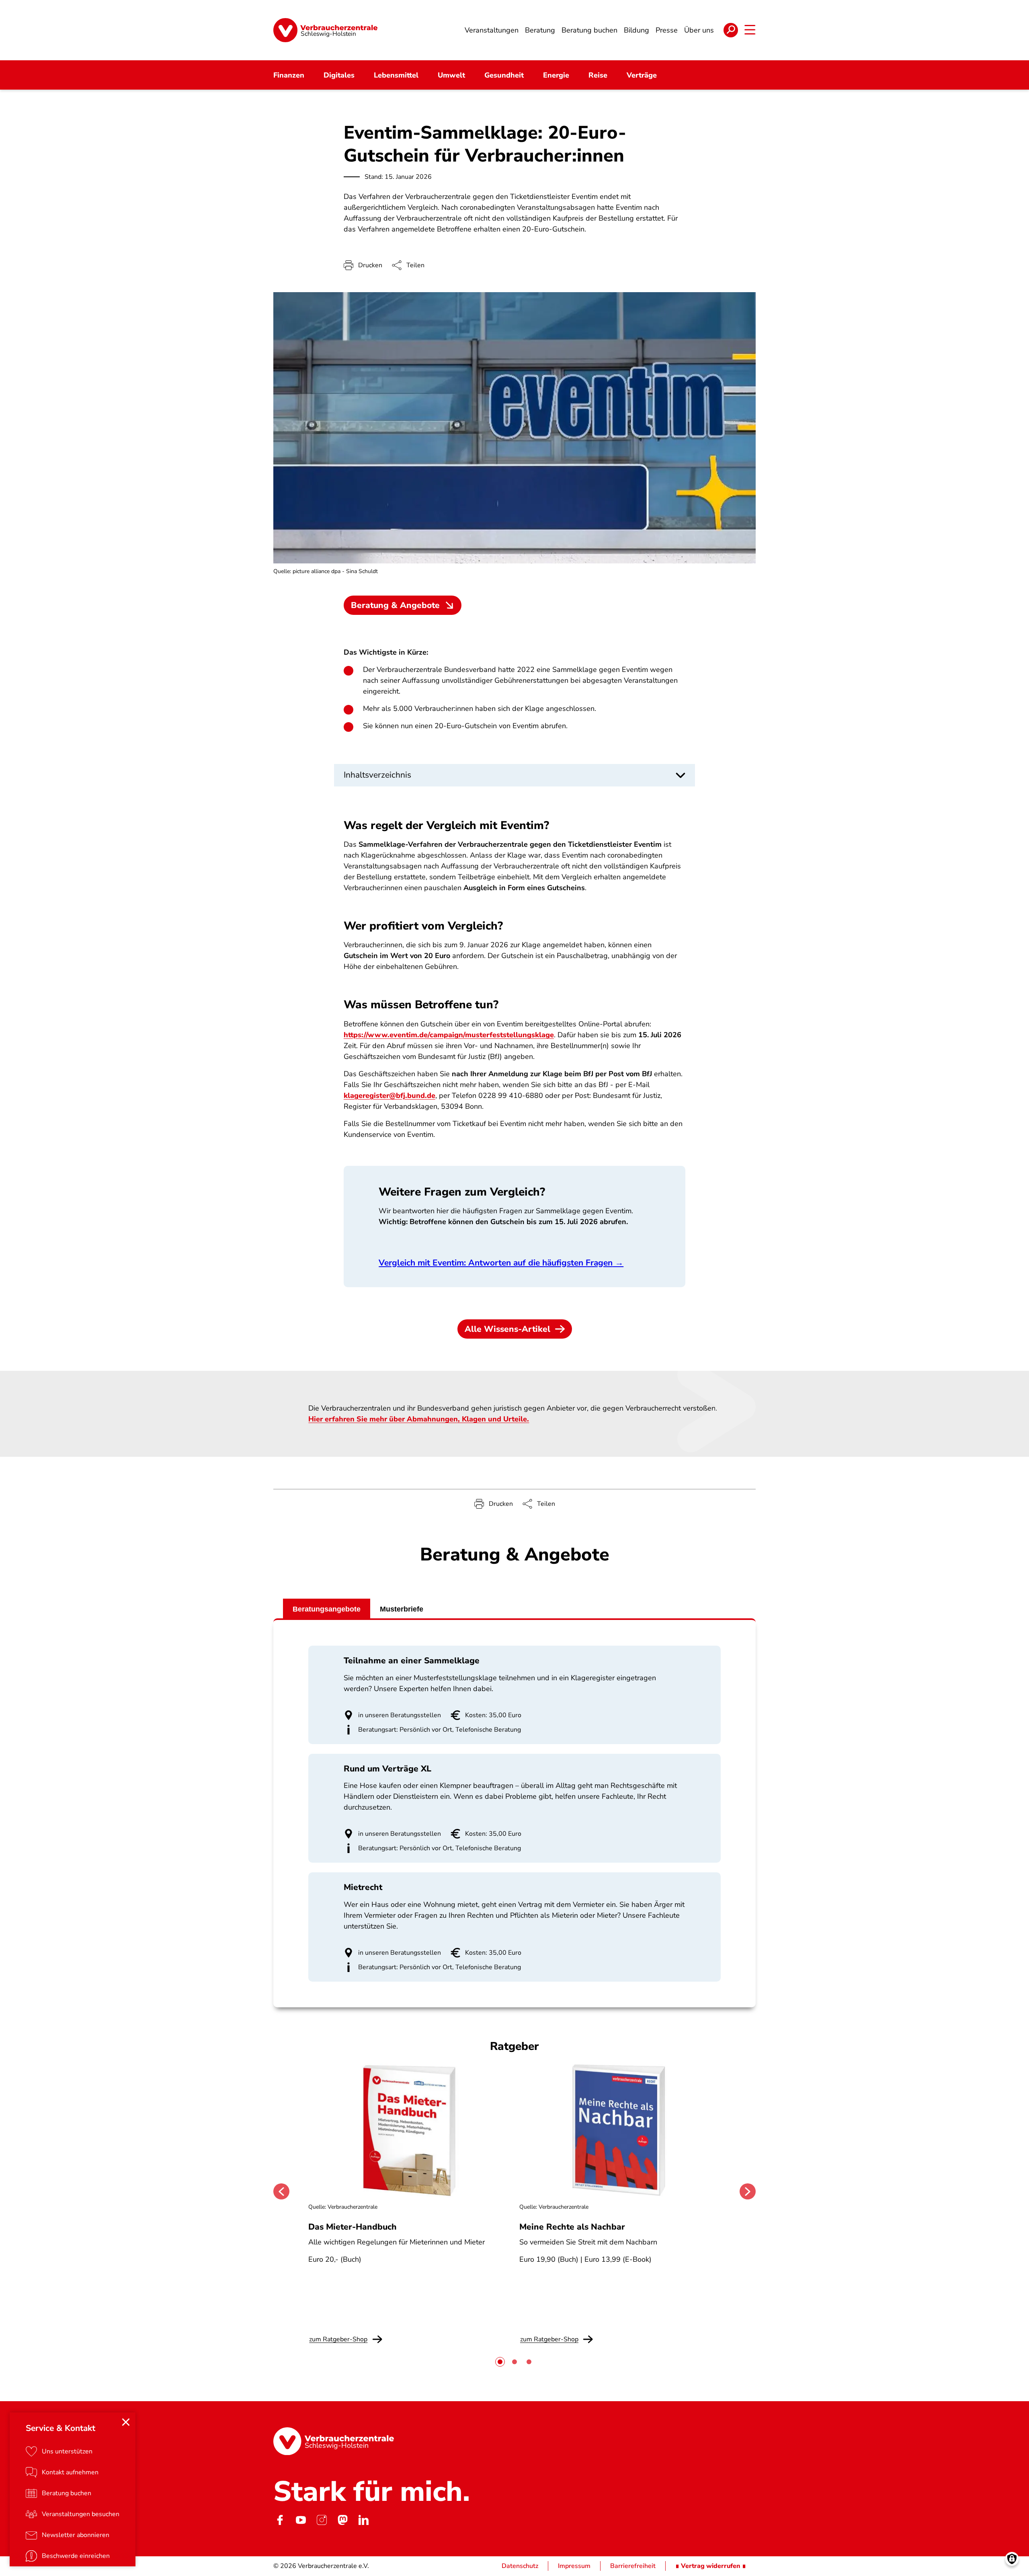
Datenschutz (520, 2566)
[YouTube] (301, 2520)
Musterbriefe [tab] (402, 1609)
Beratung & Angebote (395, 605)
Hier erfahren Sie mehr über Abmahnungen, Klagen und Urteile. (419, 1419)
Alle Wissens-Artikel (507, 1329)
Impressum (574, 2566)
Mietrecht (363, 1887)
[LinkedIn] (363, 2520)
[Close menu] (126, 2422)
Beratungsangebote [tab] (327, 1609)
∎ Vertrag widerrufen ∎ (711, 2566)
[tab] (500, 2362)
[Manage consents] (1012, 2559)
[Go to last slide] (281, 2191)
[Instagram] (322, 2520)
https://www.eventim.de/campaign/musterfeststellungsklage (449, 1035)
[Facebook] (280, 2520)
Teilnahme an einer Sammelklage (412, 1661)
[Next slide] (748, 2191)
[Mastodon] (342, 2520)
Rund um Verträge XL (387, 1769)
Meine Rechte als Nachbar (572, 2227)
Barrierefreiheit (633, 2566)
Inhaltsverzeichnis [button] (377, 775)
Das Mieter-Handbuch (353, 2227)
